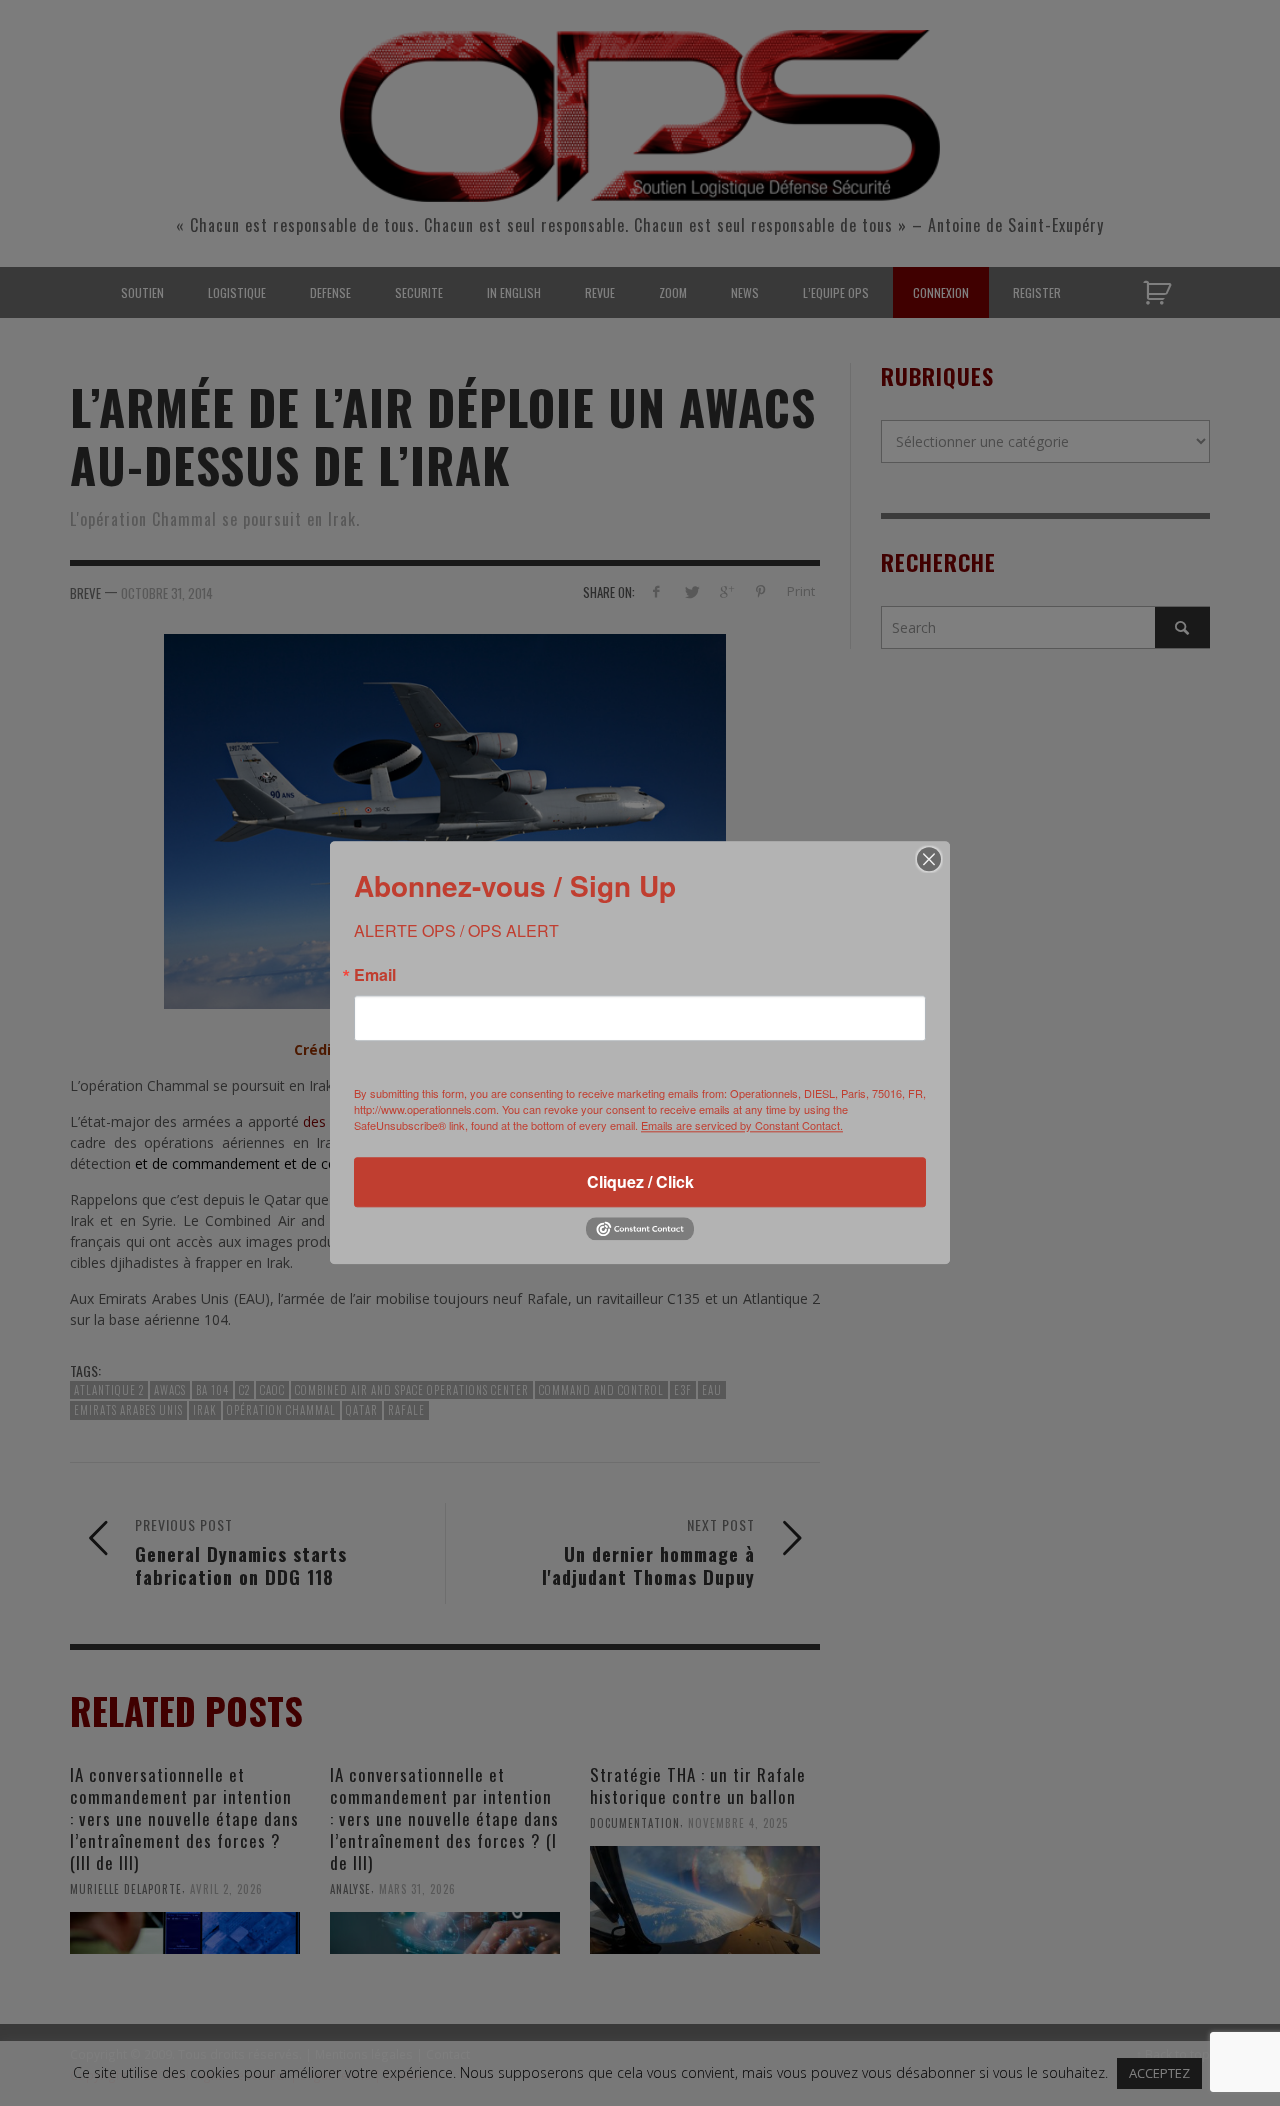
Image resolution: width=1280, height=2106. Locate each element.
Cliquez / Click (640, 1181)
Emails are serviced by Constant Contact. (742, 1125)
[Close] (929, 859)
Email (375, 975)
